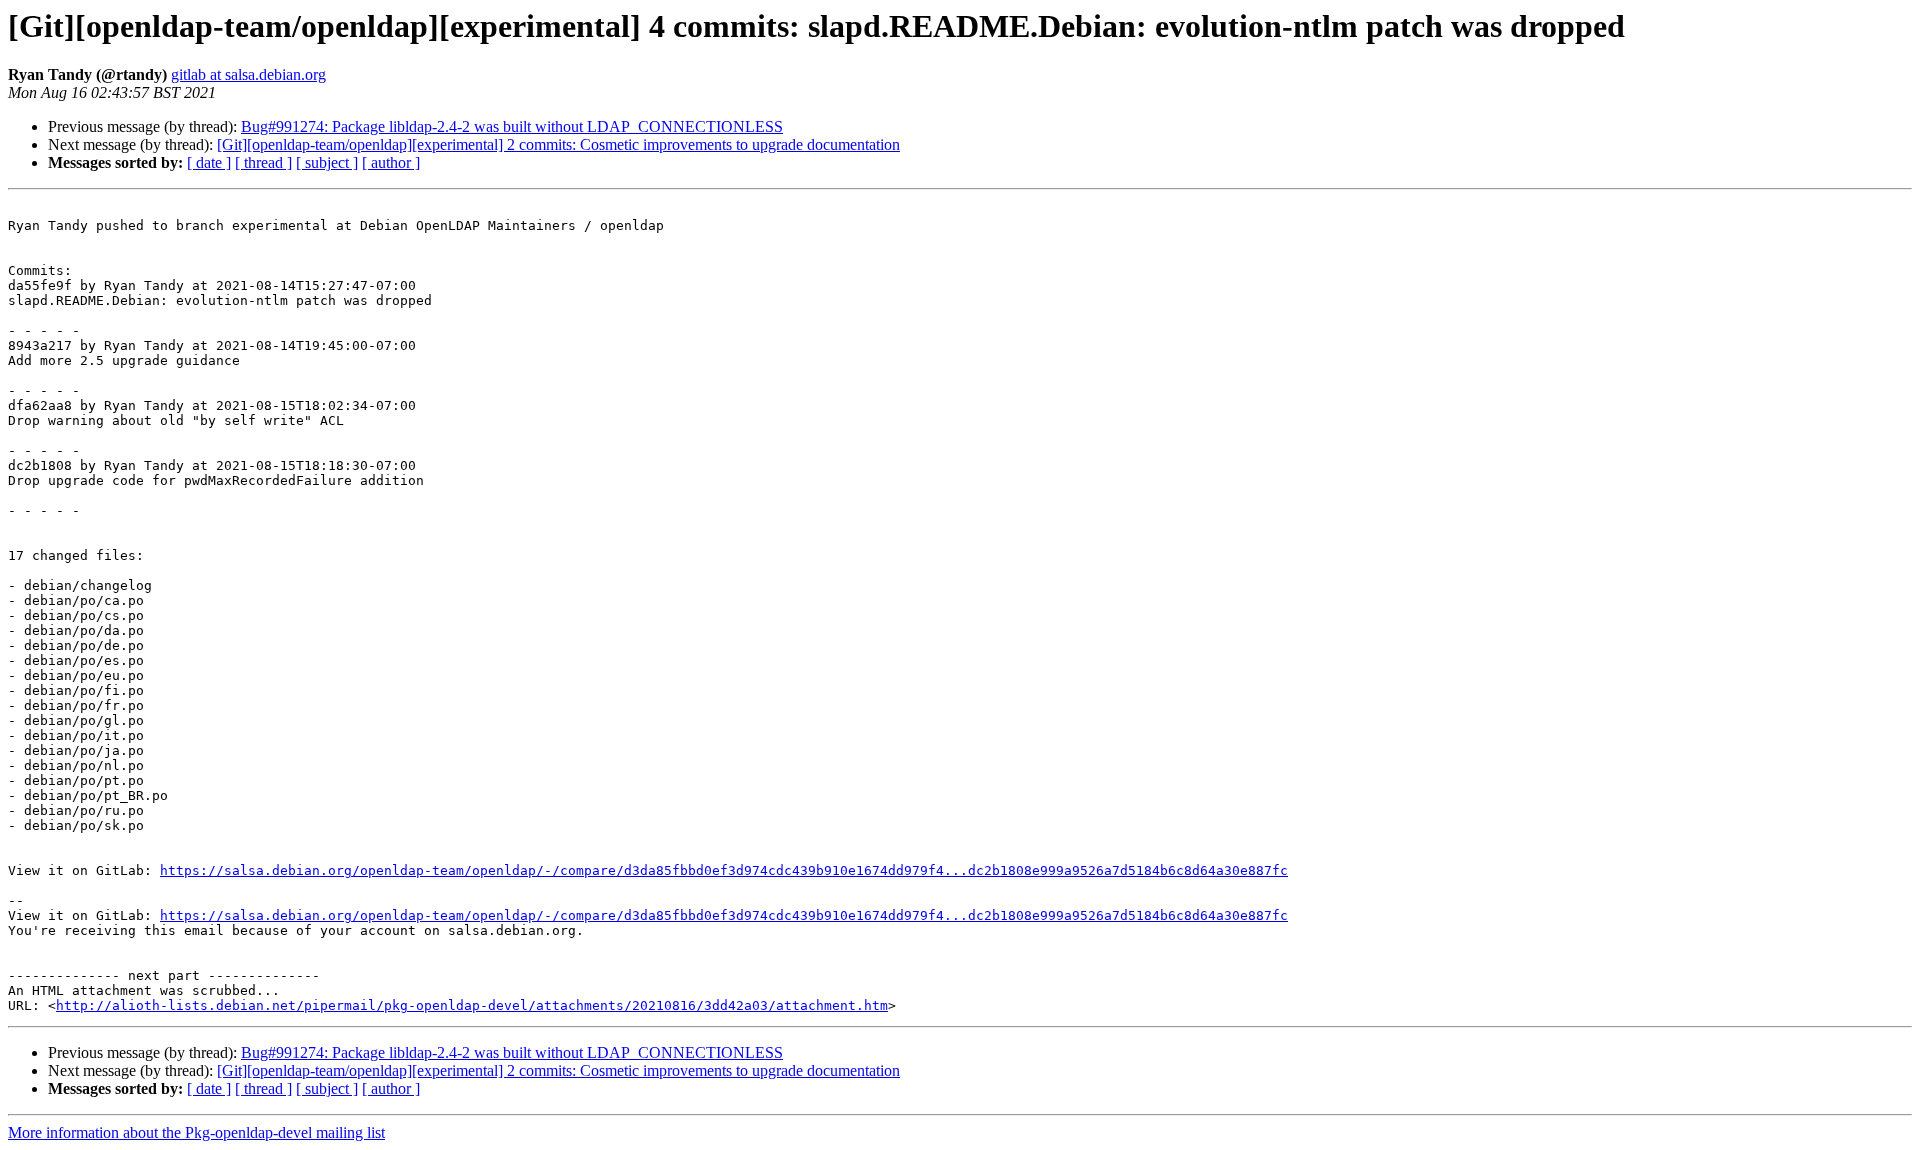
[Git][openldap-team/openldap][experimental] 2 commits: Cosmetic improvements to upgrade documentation (558, 144)
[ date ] (209, 162)
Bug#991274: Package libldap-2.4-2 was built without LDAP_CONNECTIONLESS (512, 126)
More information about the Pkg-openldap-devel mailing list (196, 1132)
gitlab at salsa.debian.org (248, 74)
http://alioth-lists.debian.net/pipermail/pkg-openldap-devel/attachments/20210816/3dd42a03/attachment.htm (472, 1005)
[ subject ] (327, 162)
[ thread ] (263, 162)
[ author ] (391, 162)
